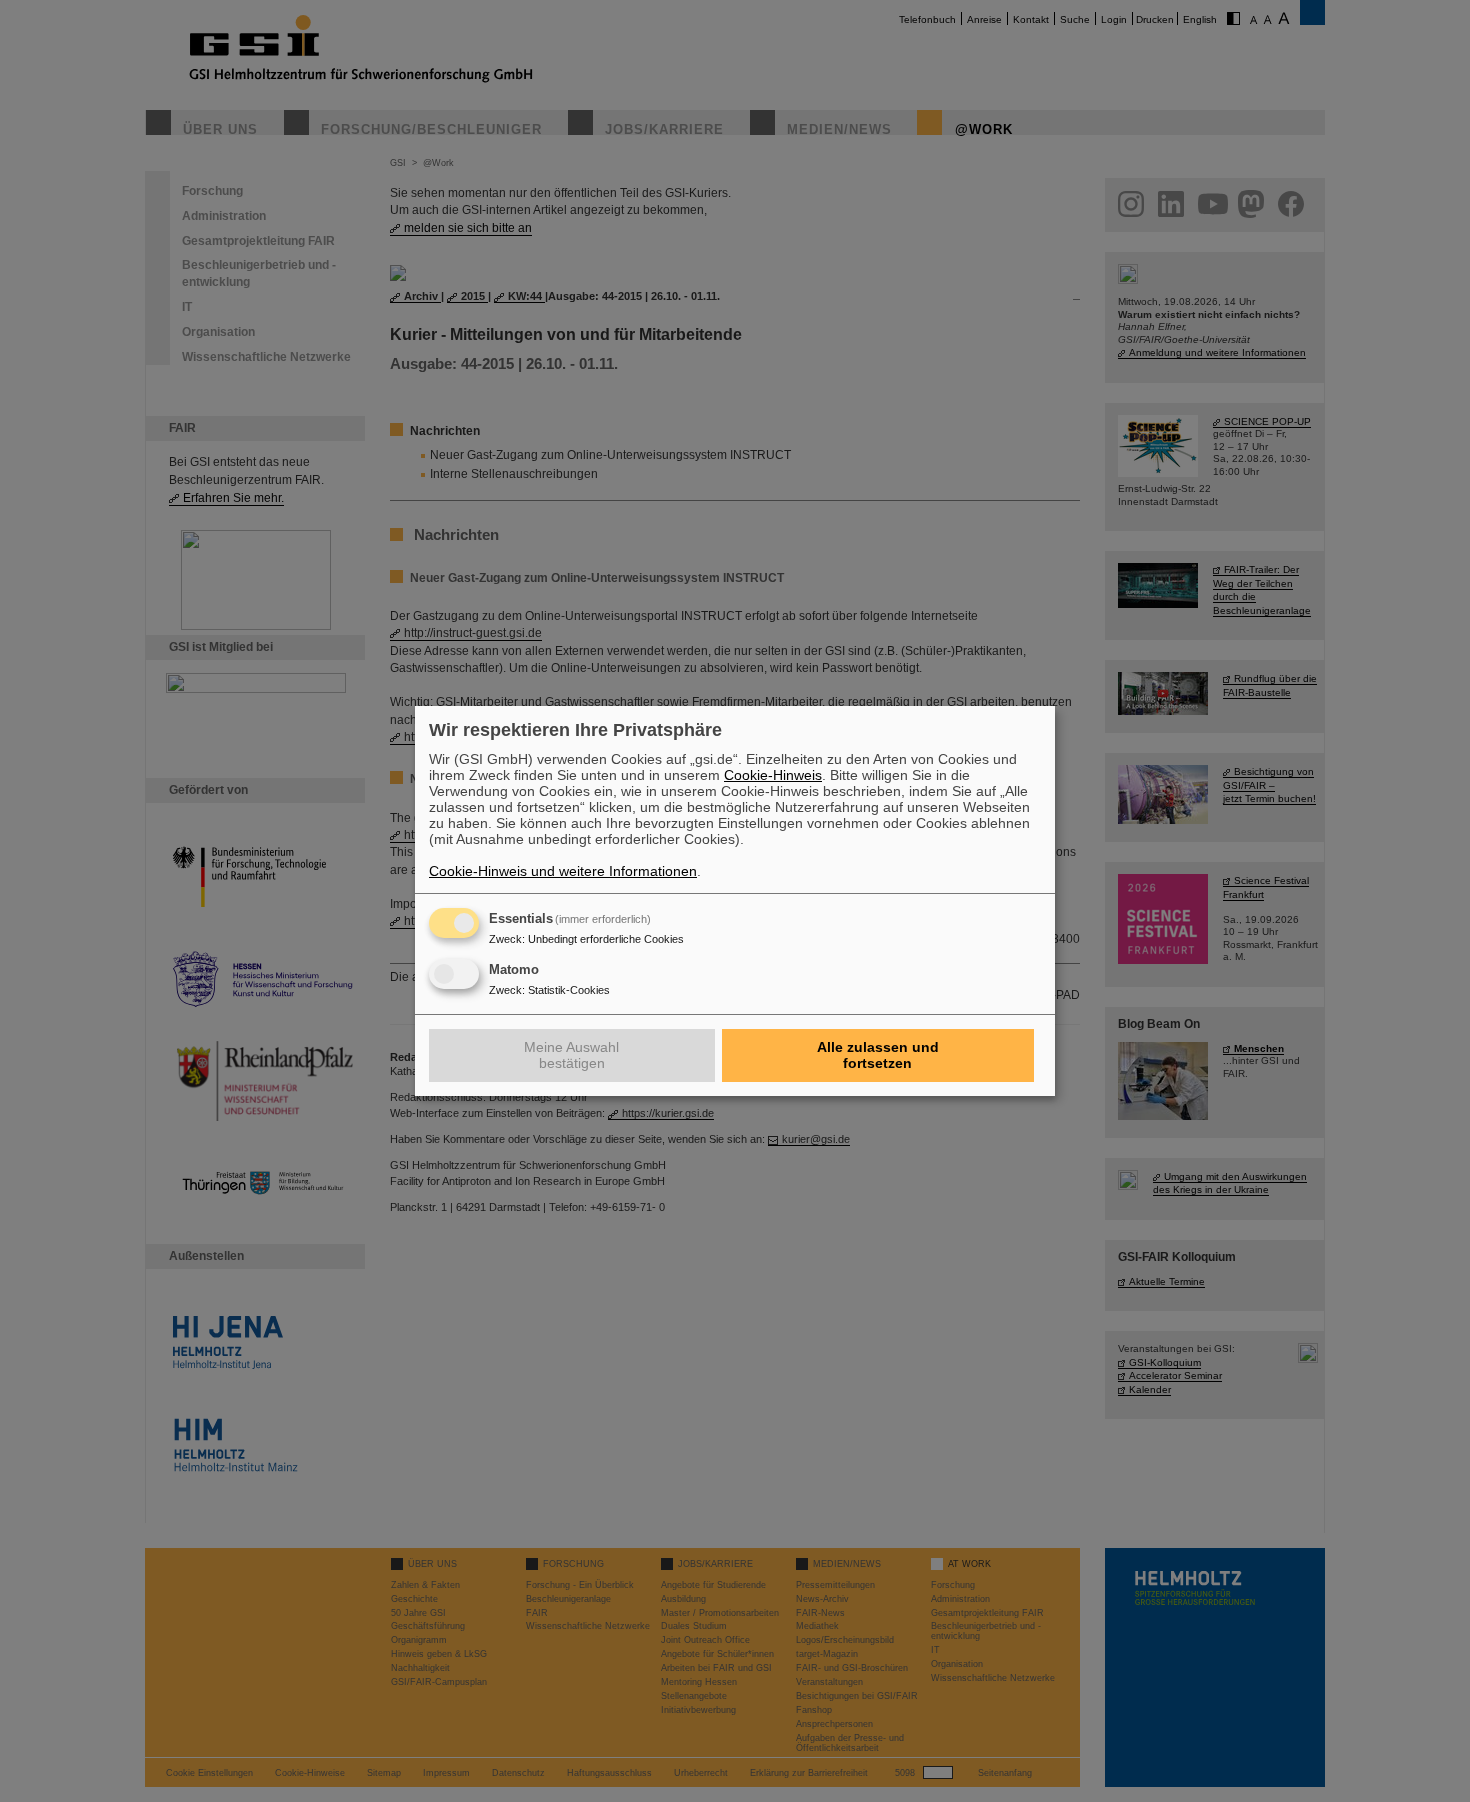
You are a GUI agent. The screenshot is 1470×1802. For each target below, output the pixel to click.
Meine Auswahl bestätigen (571, 1055)
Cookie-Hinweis (773, 775)
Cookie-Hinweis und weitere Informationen (563, 871)
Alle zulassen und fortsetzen (878, 1055)
